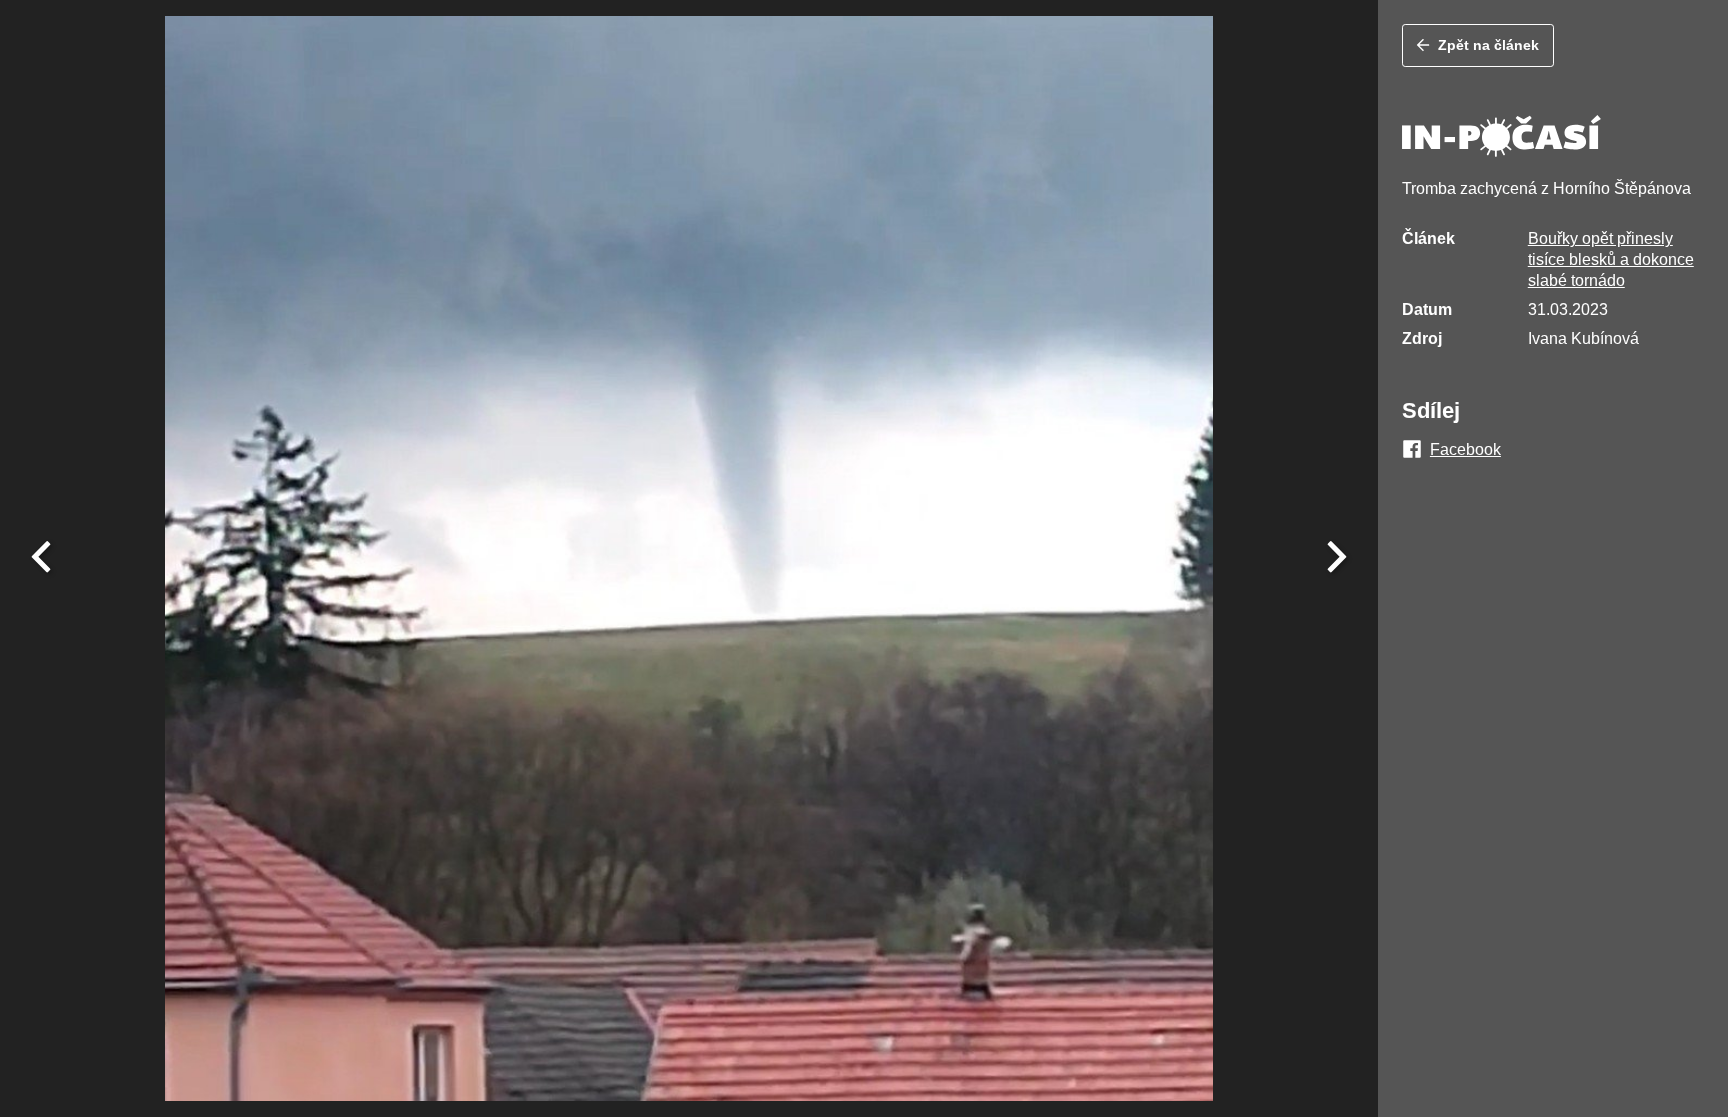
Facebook (1465, 450)
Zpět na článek (1488, 45)
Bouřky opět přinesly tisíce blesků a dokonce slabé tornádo (1611, 259)
